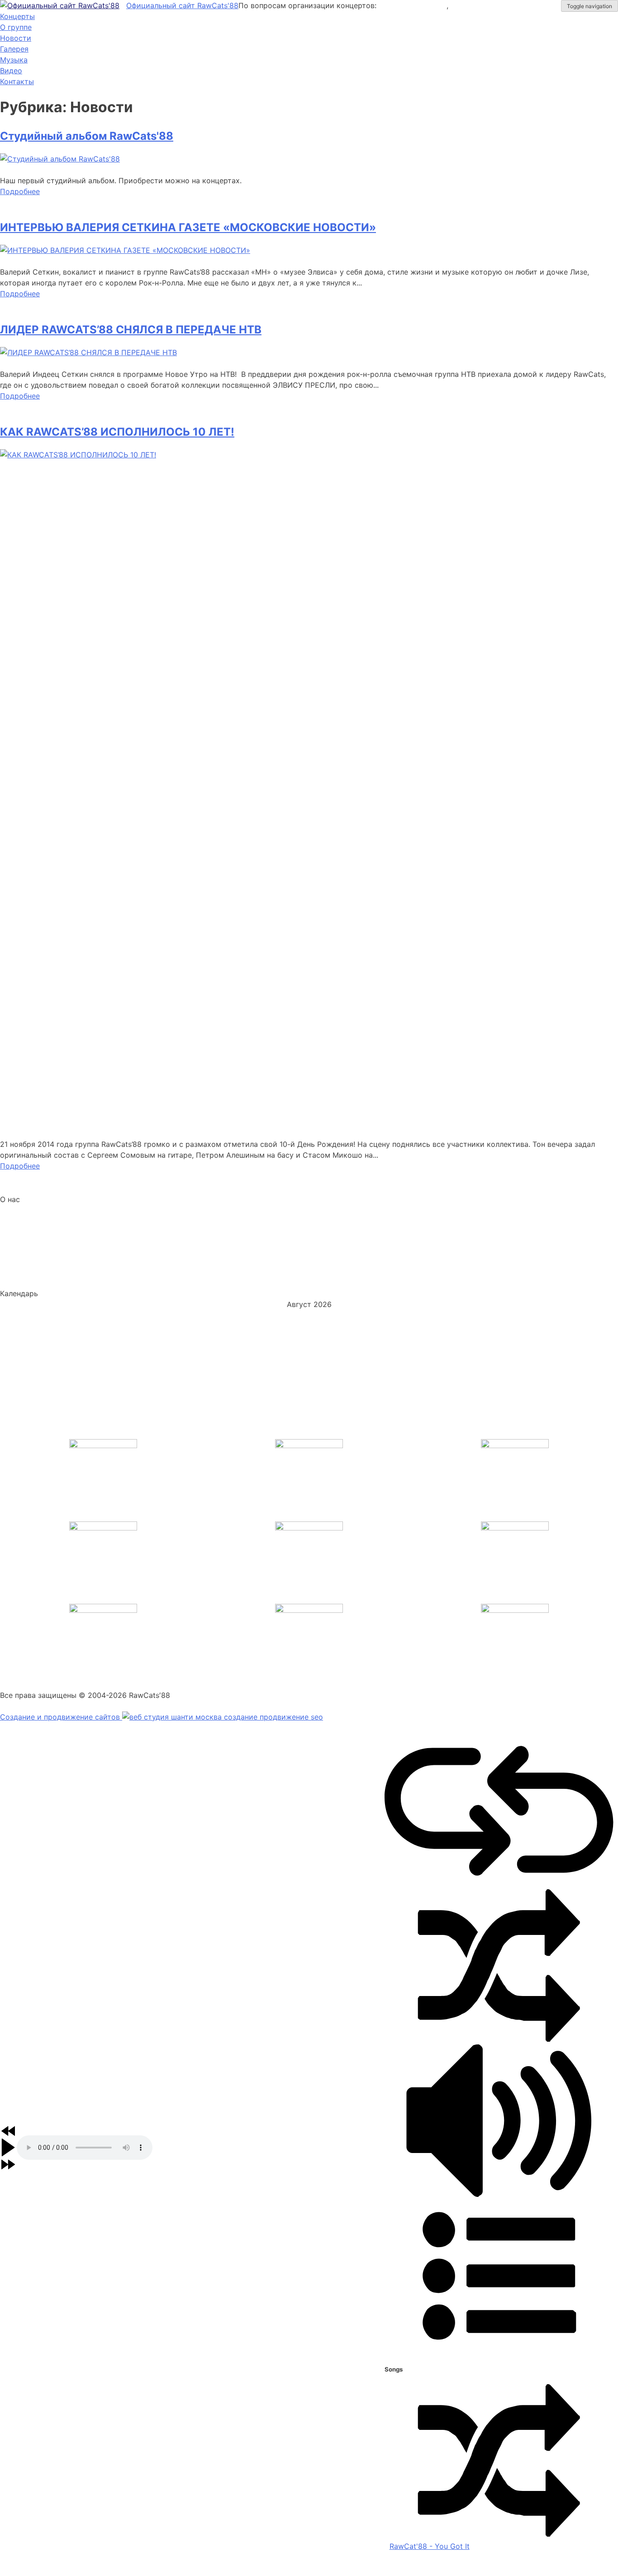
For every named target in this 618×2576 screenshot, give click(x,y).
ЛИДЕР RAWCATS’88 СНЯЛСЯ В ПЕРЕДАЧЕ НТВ (131, 330)
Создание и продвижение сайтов (61, 1717)
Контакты (17, 81)
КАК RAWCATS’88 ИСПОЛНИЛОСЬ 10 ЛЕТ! (117, 432)
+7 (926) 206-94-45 (490, 5)
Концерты (17, 16)
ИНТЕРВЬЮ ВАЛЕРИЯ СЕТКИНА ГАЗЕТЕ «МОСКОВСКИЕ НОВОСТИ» (188, 227)
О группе (16, 27)
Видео (11, 71)
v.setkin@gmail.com (413, 5)
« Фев (10, 1416)
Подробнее (20, 191)
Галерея (14, 49)
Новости (16, 38)
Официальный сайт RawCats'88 (182, 5)
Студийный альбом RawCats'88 (87, 136)
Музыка (14, 60)
